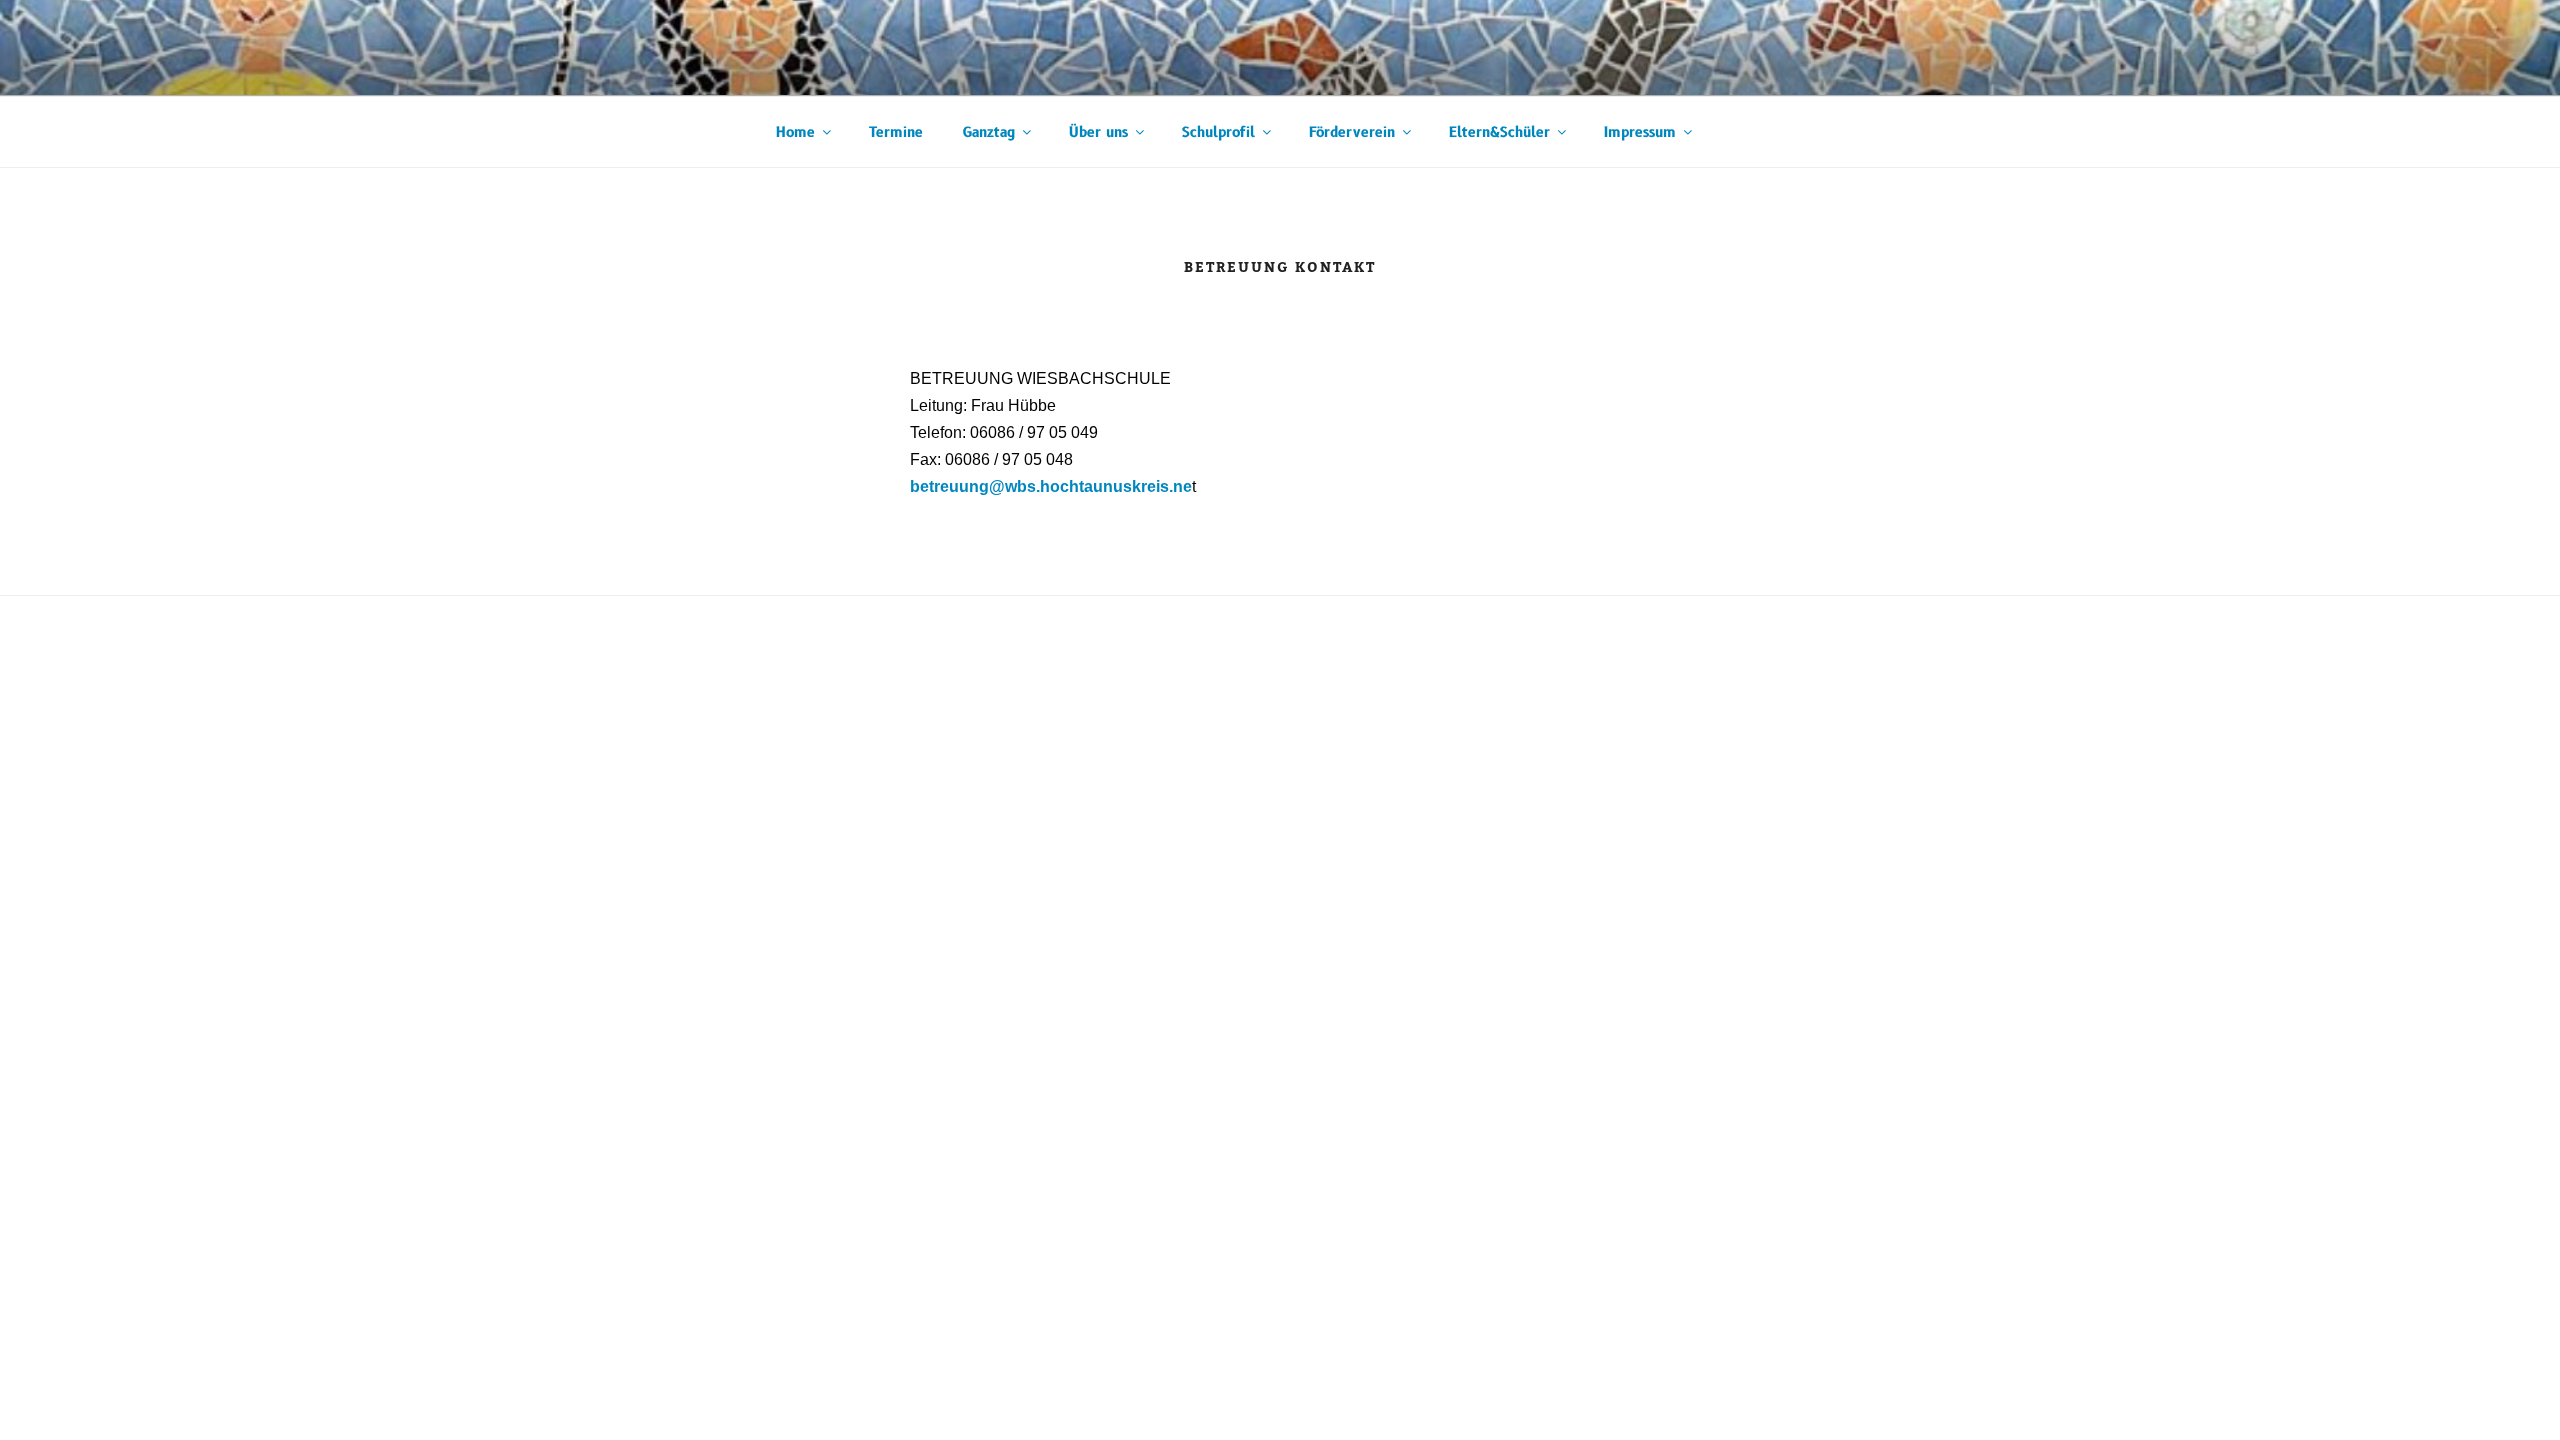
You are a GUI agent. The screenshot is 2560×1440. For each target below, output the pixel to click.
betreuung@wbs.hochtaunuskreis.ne (1051, 486)
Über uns (1098, 132)
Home (795, 132)
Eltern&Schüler (1499, 132)
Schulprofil (1218, 132)
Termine (896, 132)
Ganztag (989, 132)
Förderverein (1352, 132)
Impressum (1640, 132)
